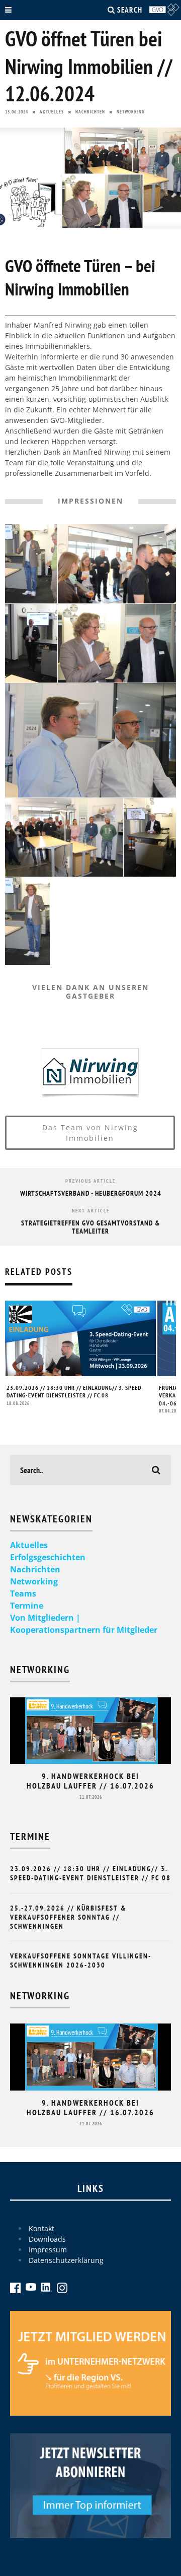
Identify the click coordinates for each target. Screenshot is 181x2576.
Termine (27, 1606)
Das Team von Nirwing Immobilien (90, 1133)
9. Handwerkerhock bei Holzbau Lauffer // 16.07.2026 (90, 1781)
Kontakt (41, 2228)
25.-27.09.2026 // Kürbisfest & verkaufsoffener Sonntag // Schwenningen (68, 1917)
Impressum (48, 2250)
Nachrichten (90, 112)
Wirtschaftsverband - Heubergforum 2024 (91, 1193)
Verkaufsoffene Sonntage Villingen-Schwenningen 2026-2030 (81, 1960)
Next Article (91, 1211)
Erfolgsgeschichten (48, 1557)
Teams (23, 1593)
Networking (131, 112)
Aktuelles (52, 112)
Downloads (47, 2239)
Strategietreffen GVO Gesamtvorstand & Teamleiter (90, 1227)
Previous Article (90, 1181)
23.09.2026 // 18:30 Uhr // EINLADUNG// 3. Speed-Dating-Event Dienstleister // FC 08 (75, 1392)
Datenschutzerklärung (66, 2260)
